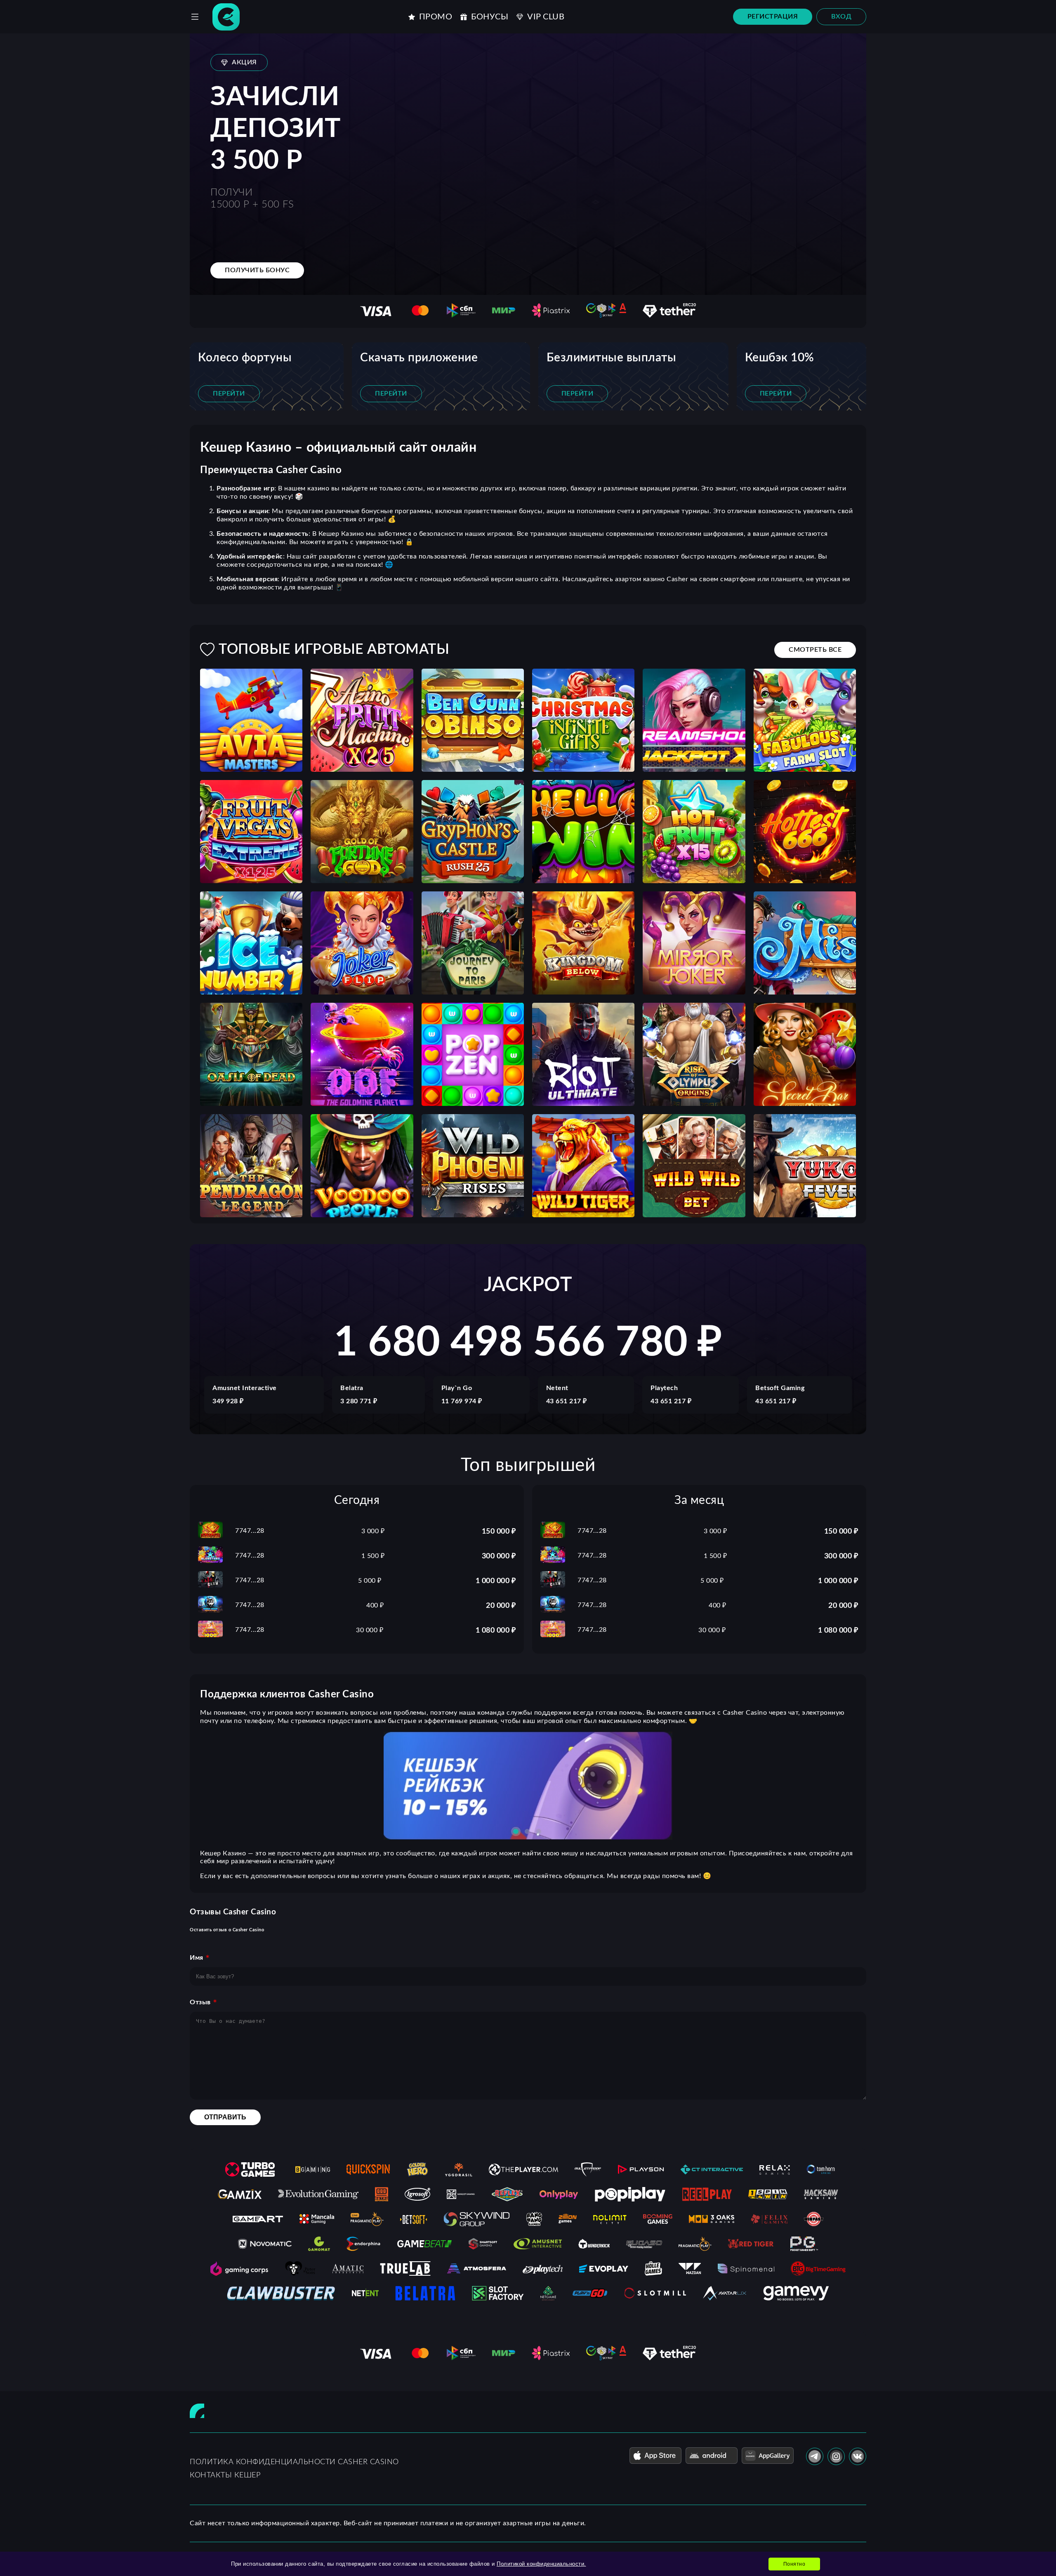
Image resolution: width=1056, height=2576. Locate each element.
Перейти (229, 394)
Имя (197, 1958)
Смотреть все (815, 650)
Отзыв (200, 2002)
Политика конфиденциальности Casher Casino (294, 2462)
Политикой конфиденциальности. (541, 2564)
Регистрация (773, 16)
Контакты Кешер (225, 2475)
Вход (841, 16)
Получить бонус (257, 270)
